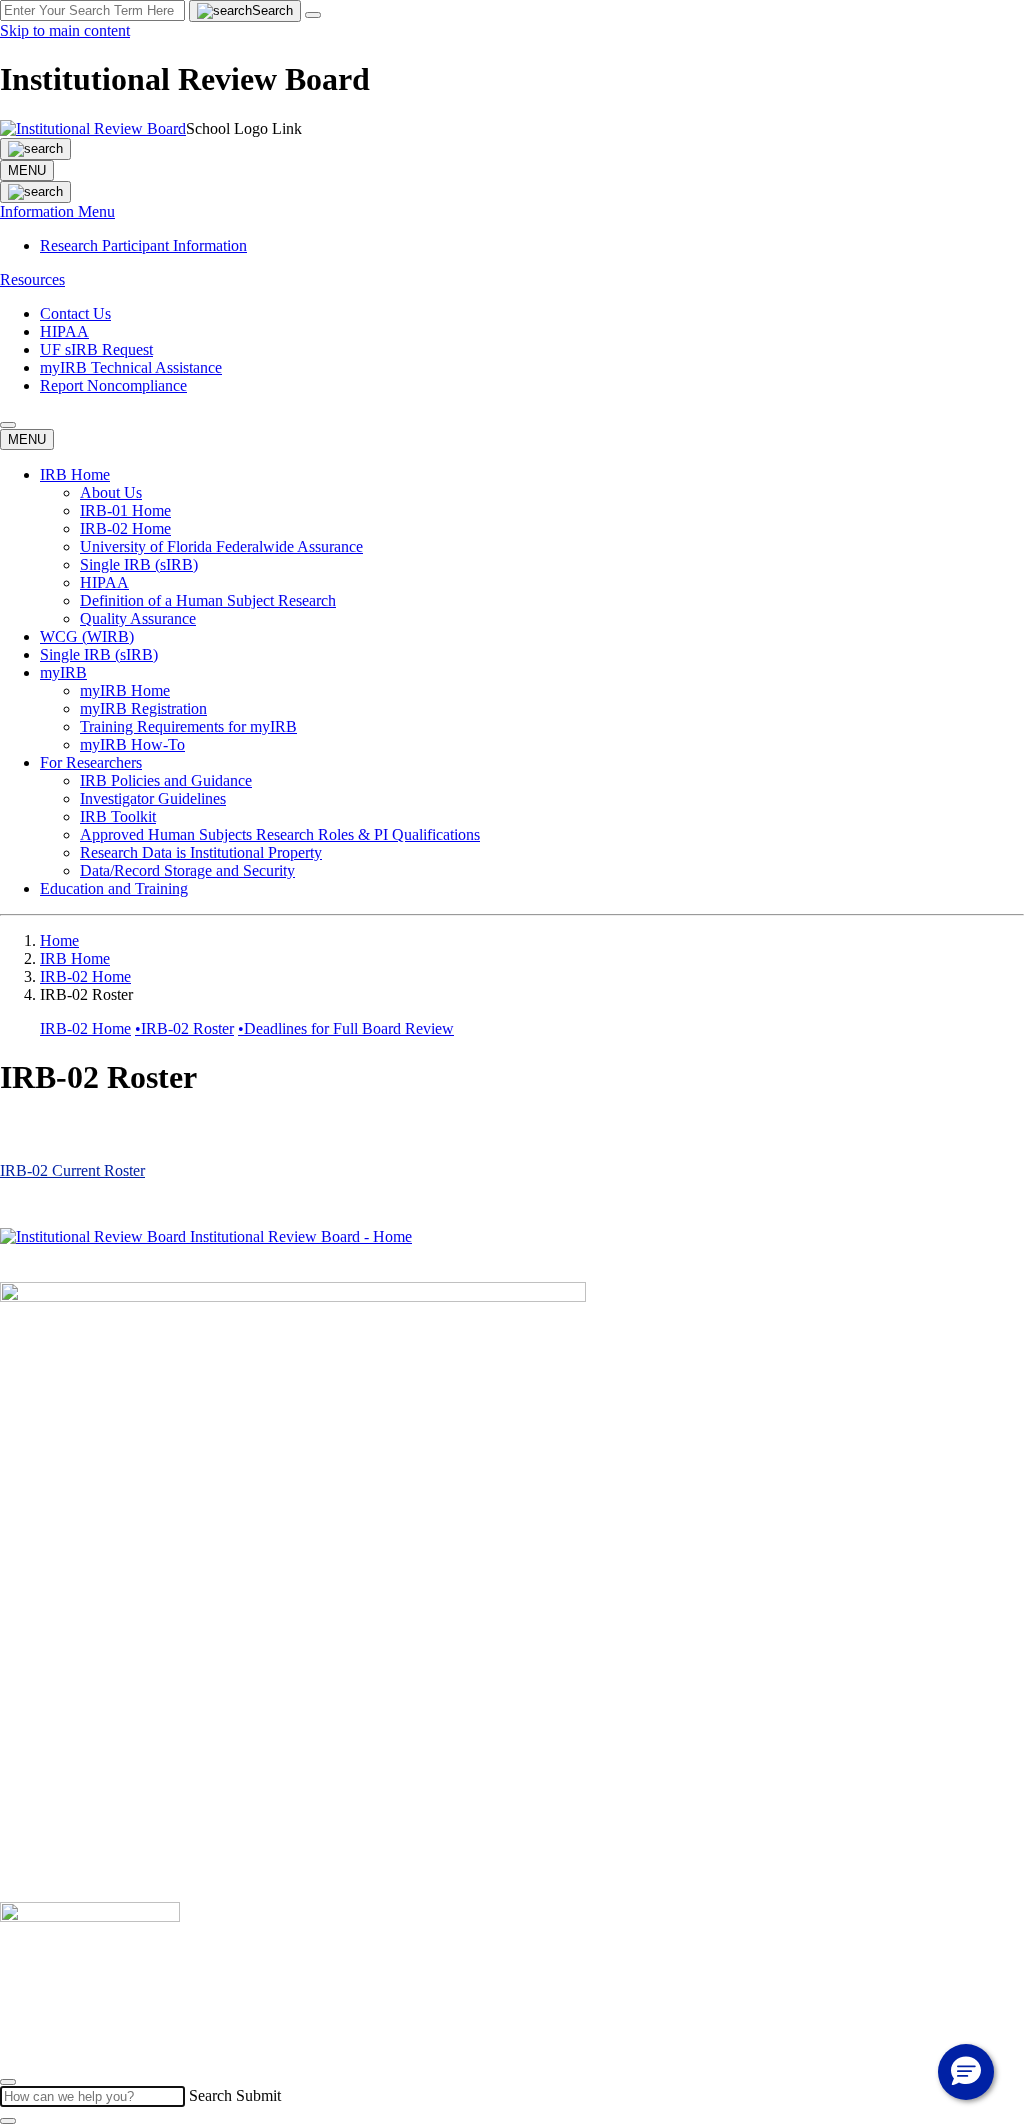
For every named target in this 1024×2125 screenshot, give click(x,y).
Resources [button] (32, 279)
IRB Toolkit (118, 816)
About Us (111, 492)
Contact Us (75, 313)
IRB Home (75, 474)
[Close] (8, 2082)
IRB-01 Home (125, 510)
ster (134, 1170)
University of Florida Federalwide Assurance (221, 546)
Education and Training (114, 888)
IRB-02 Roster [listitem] (184, 1028)
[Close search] (313, 15)
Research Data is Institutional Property (201, 852)
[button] (8, 425)
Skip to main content (65, 30)
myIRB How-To (132, 744)
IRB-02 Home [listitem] (85, 1028)
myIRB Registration (143, 708)
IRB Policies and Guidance (166, 780)
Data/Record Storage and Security (187, 870)
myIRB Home (125, 690)
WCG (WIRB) (87, 636)
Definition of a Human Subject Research (208, 600)
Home (59, 940)
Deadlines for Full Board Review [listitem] (346, 1028)
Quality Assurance (138, 618)
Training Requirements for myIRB (188, 726)
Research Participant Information (143, 245)
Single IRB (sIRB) (139, 564)
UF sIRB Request (96, 349)
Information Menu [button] (57, 211)
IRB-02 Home (125, 528)
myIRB (63, 672)
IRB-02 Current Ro (61, 1170)
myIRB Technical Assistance (131, 367)
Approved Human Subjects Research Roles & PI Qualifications (280, 834)
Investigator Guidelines (153, 798)
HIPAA (64, 331)
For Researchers (91, 762)
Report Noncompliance (113, 385)
